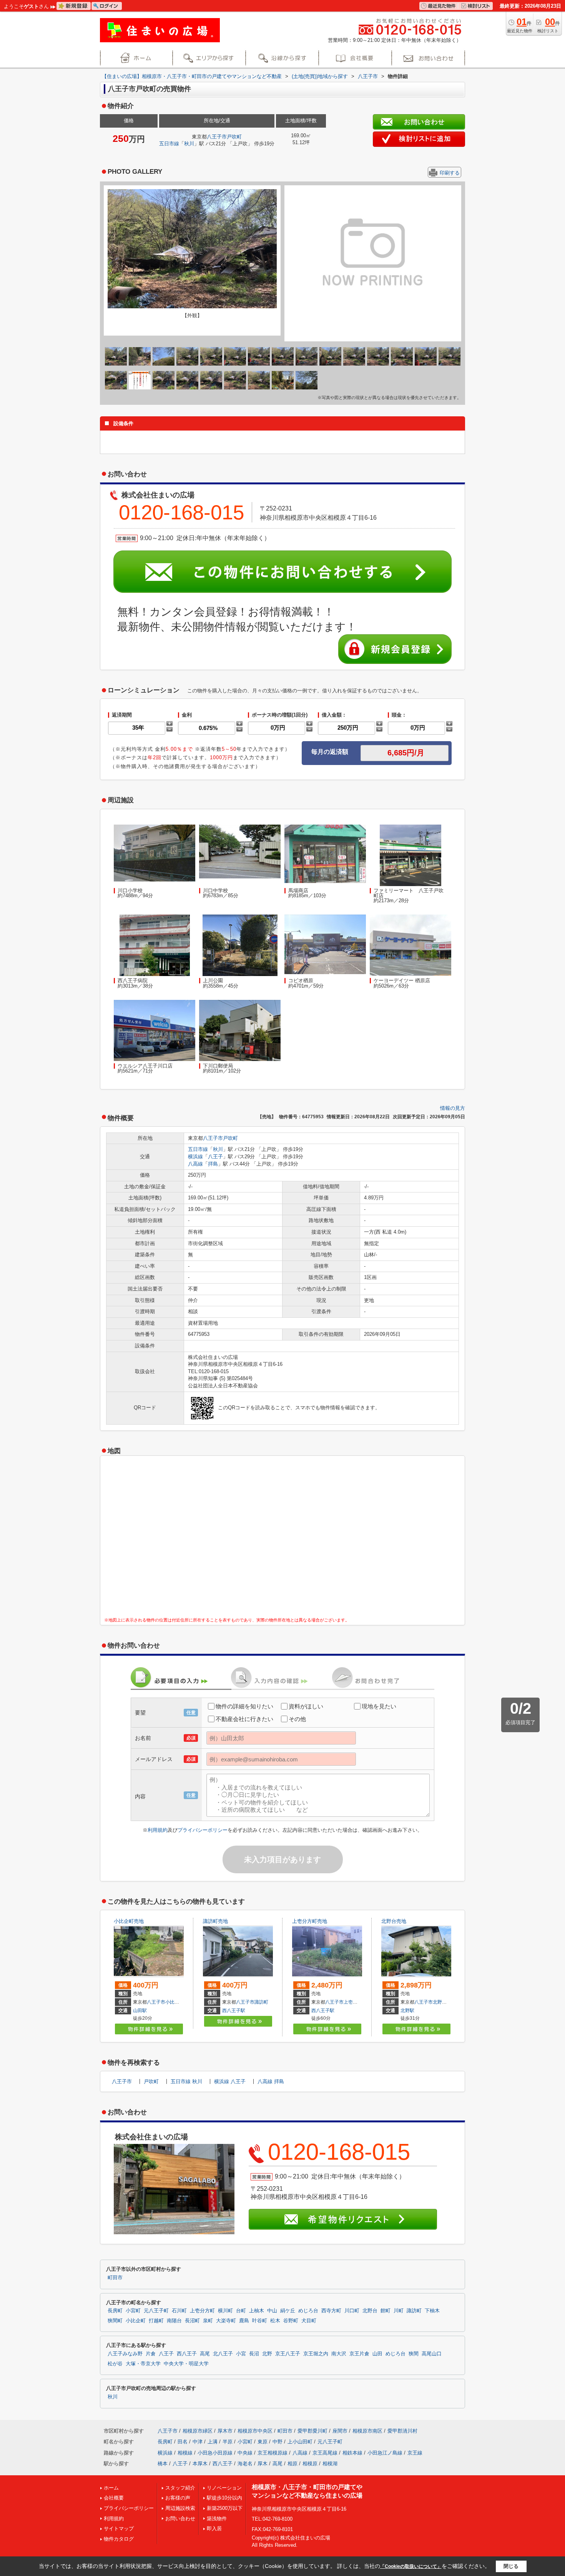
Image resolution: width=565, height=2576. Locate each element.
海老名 (245, 2464)
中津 (198, 2442)
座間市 (340, 2431)
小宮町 (133, 2311)
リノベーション (224, 2488)
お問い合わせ (180, 2519)
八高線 (195, 1164)
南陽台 (174, 2321)
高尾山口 (432, 2354)
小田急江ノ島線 (385, 2453)
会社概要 (114, 2498)
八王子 (215, 1157)
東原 (263, 2442)
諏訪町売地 (215, 1921)
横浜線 (195, 1157)
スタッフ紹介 (180, 2488)
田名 (183, 2442)
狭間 (414, 2354)
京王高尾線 (325, 2453)
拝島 (213, 1164)
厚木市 (225, 2431)
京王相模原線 (273, 2453)
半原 (228, 2442)
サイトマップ (119, 2529)
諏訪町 (261, 2002)
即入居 (214, 2529)
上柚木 (257, 2311)
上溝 (213, 2442)
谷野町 (291, 2321)
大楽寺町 (226, 2321)
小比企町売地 (129, 1921)
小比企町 (174, 2002)
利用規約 (158, 1830)
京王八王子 (288, 2354)
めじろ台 (308, 2311)
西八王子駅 (234, 2011)
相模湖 (330, 2464)
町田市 (115, 2278)
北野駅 (407, 2011)
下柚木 (432, 2311)
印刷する (450, 173)
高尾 (205, 2354)
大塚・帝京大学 (143, 2364)
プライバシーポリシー (203, 1830)
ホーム (111, 2488)
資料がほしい (306, 1706)
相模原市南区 (367, 2431)
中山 (272, 2311)
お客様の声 (178, 2498)
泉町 (208, 2321)
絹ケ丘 (288, 2311)
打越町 (156, 2321)
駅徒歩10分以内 (224, 2498)
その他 (297, 1719)
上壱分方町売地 (310, 1921)
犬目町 (309, 2321)
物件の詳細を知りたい (244, 1706)
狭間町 (115, 2321)
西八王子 (187, 2354)
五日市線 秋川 (186, 2081)
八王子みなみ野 (125, 2354)
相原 (292, 2464)
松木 (275, 2321)
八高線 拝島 (271, 2081)
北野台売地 (394, 1921)
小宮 (241, 2354)
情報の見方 (453, 1108)
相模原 (310, 2464)
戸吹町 (234, 137)
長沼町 (192, 2321)
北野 (267, 2354)
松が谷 (115, 2364)
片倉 (151, 2354)
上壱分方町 (355, 2002)
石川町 (179, 2311)
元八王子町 (156, 2311)
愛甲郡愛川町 (312, 2431)
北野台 (440, 2002)
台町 (241, 2311)
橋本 (163, 2464)
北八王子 (223, 2354)
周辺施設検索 (180, 2508)
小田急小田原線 (215, 2453)
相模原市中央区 (255, 2431)
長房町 (115, 2311)
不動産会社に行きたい (244, 1719)
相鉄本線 (352, 2453)
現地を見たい (379, 1706)
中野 (278, 2442)
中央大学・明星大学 (186, 2364)
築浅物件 (217, 2519)
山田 (377, 2354)
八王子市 (217, 137)
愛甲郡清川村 (402, 2431)
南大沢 (339, 2354)
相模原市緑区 (198, 2431)
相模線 (185, 2453)
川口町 (352, 2311)
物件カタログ (119, 2539)
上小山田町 (300, 2442)
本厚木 (200, 2464)
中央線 (245, 2453)
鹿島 (244, 2321)
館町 (386, 2311)
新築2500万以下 (225, 2508)
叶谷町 (260, 2321)
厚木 (263, 2464)
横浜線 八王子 (230, 2081)
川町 (399, 2311)
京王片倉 (359, 2354)
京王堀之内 (316, 2354)
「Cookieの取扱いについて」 (411, 2566)
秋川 (189, 144)
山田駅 (140, 2011)
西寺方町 (331, 2311)
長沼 (254, 2354)
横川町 (225, 2311)
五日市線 (169, 144)
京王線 (415, 2453)
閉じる (511, 2566)
